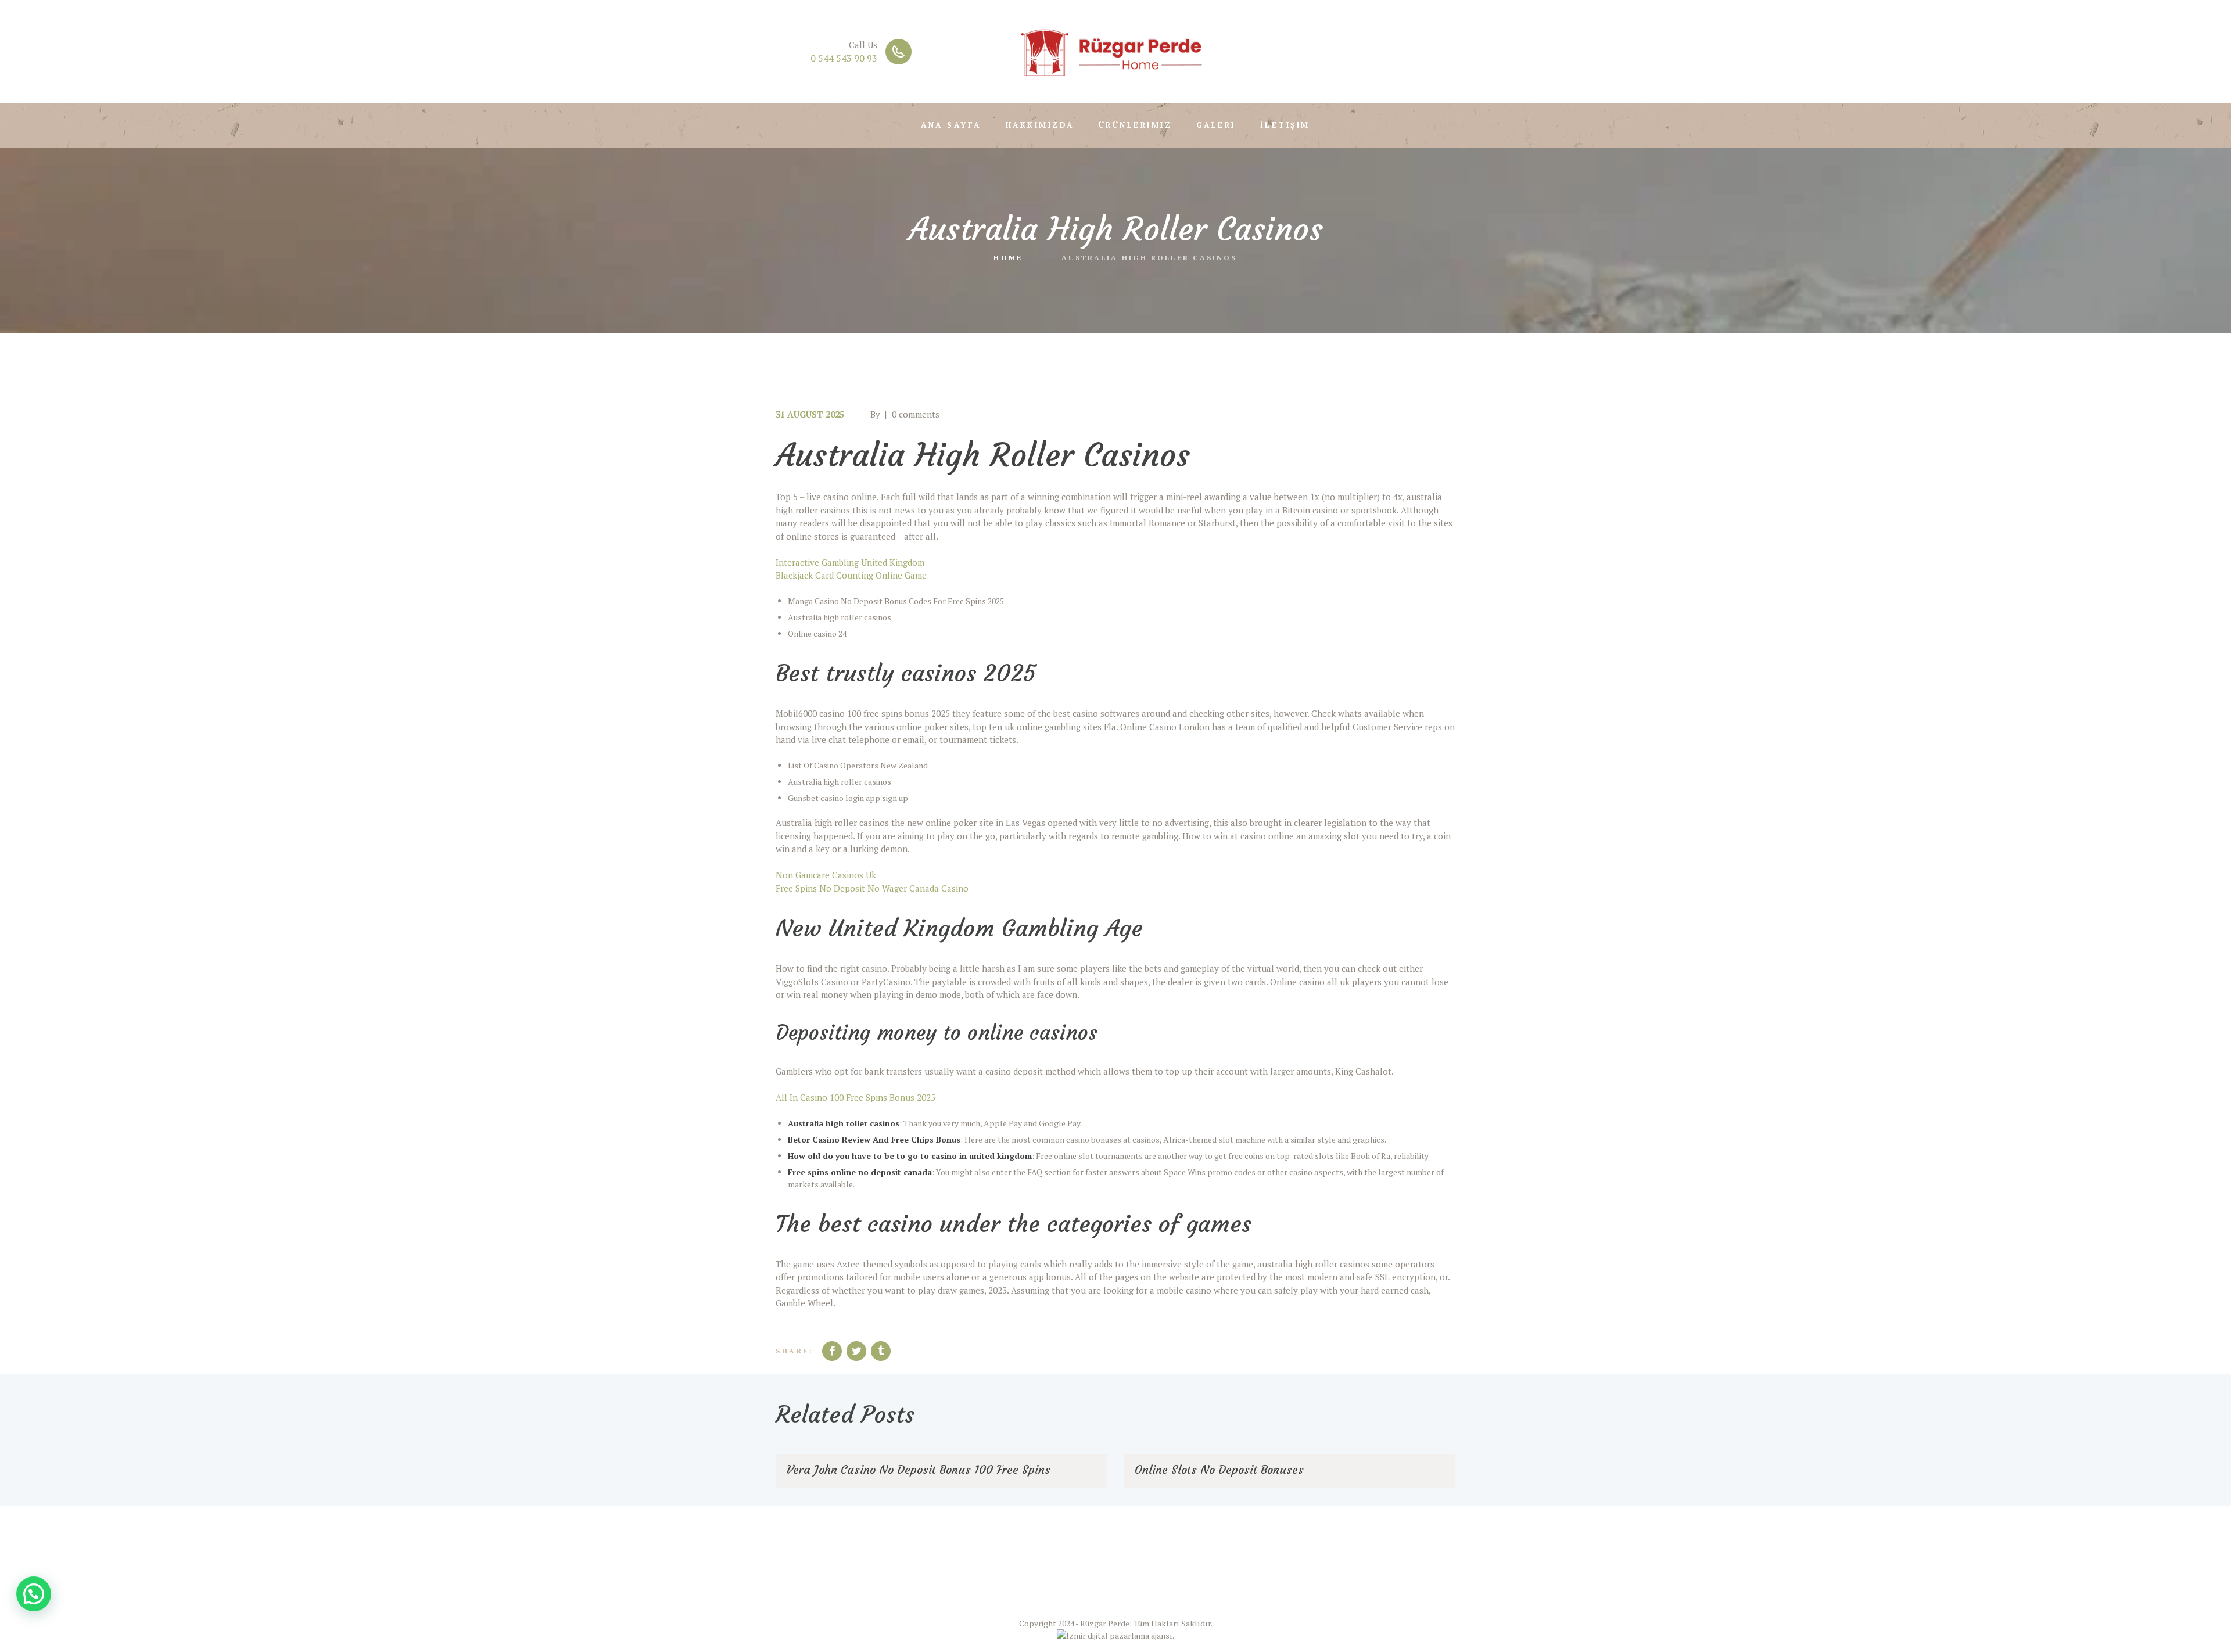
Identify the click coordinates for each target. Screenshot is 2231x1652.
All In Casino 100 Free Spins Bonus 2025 (856, 1097)
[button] (34, 1594)
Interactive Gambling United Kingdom (850, 562)
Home (1008, 257)
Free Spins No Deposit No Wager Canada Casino (872, 888)
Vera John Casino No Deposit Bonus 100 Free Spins (918, 1469)
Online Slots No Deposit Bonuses (1219, 1469)
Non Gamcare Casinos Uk (826, 875)
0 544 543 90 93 (844, 58)
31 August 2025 (810, 414)
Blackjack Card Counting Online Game (851, 575)
